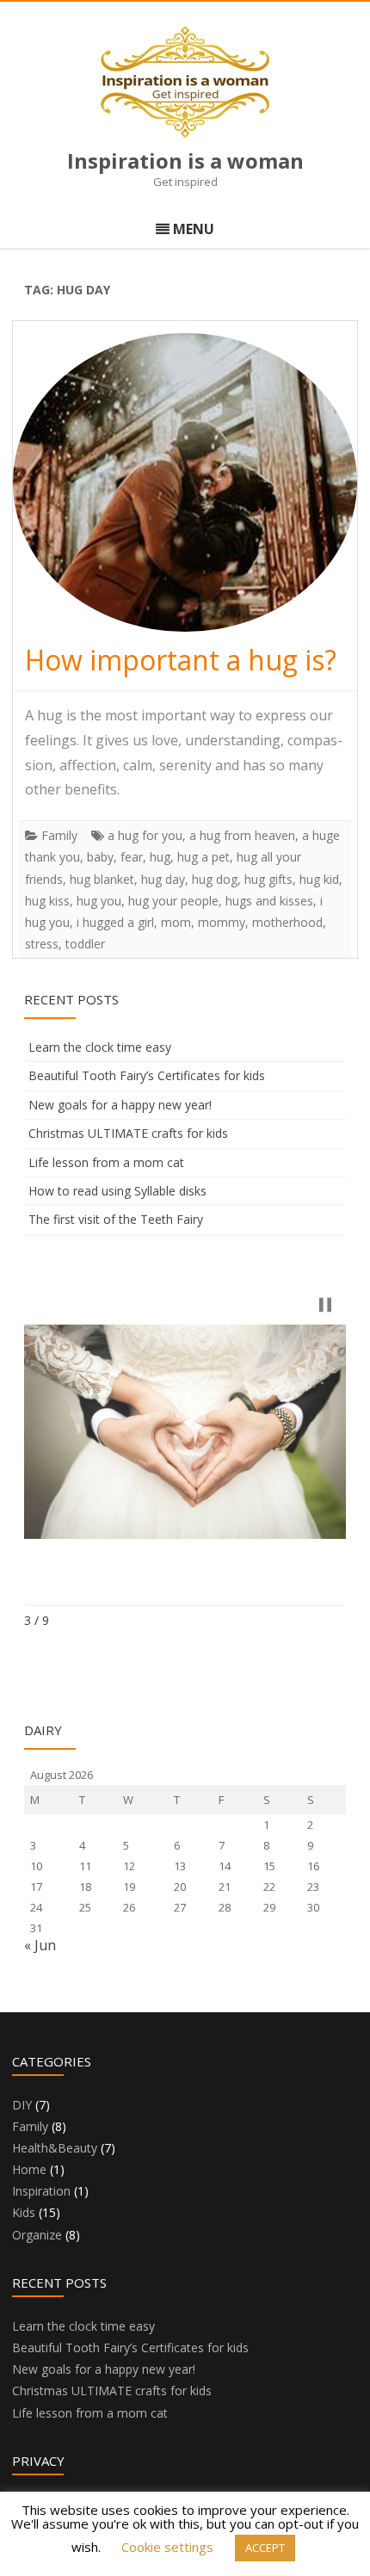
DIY (22, 2105)
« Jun (40, 1945)
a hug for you (145, 835)
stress (42, 944)
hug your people (173, 901)
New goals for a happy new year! (120, 1105)
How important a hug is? (181, 660)
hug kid (319, 879)
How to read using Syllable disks (117, 1191)
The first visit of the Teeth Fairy (116, 1219)
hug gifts (268, 879)
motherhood (287, 922)
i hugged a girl (115, 922)
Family (59, 835)
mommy (222, 922)
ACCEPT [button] (265, 2548)
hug (160, 857)
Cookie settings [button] (167, 2547)
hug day (163, 879)
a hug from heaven (242, 835)
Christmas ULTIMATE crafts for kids (128, 1133)
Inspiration (41, 2191)
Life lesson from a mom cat (106, 1162)
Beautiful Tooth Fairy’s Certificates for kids (147, 1075)
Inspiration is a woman (185, 161)
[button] (325, 1305)
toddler (85, 944)
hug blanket (102, 879)
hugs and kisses (269, 901)
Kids (24, 2212)
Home (29, 2169)
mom (176, 922)
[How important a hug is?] (185, 482)
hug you (99, 901)
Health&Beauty (55, 2148)
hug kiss (47, 901)
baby (100, 857)
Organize (37, 2235)
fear (132, 857)
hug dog (215, 879)
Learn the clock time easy (100, 1047)
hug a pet (203, 857)
